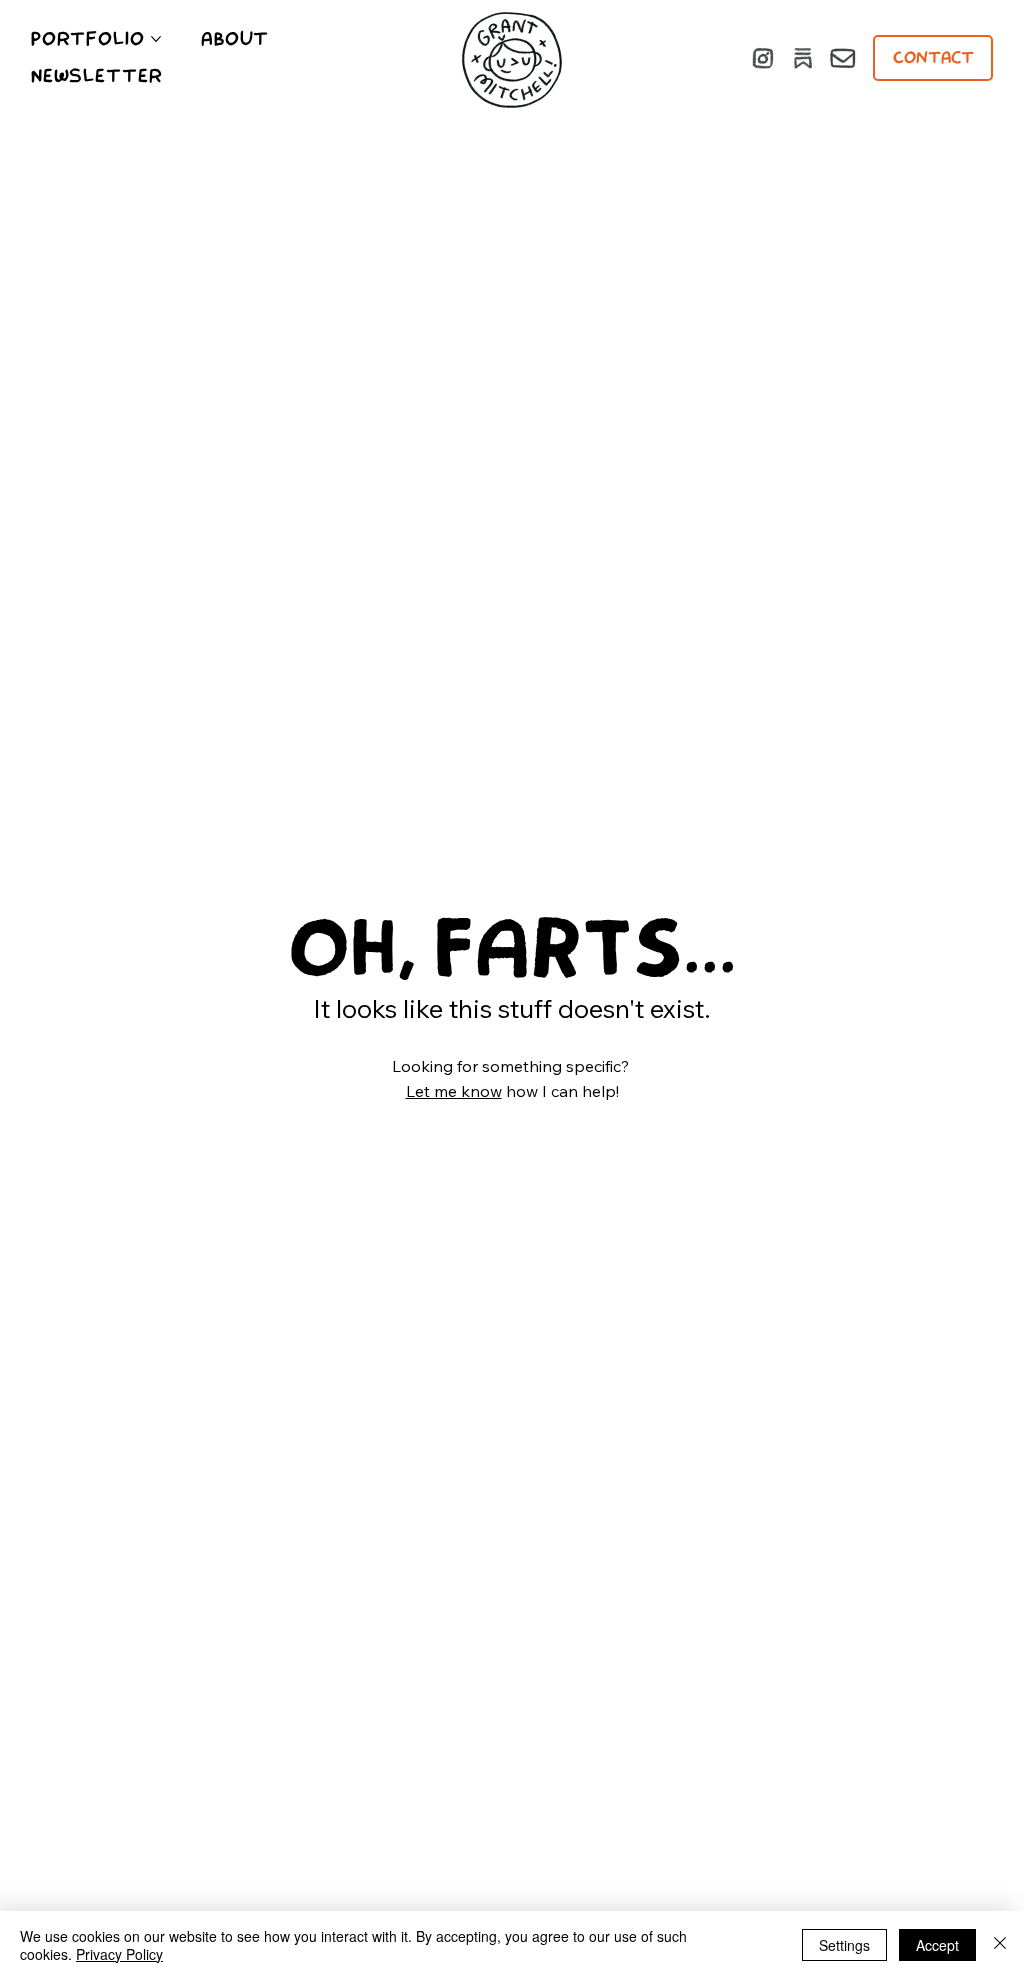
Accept (937, 1945)
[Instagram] (763, 58)
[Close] (1000, 1945)
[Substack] (803, 58)
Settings (844, 1945)
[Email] (843, 58)
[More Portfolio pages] (156, 39)
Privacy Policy (119, 1954)
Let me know (454, 1091)
